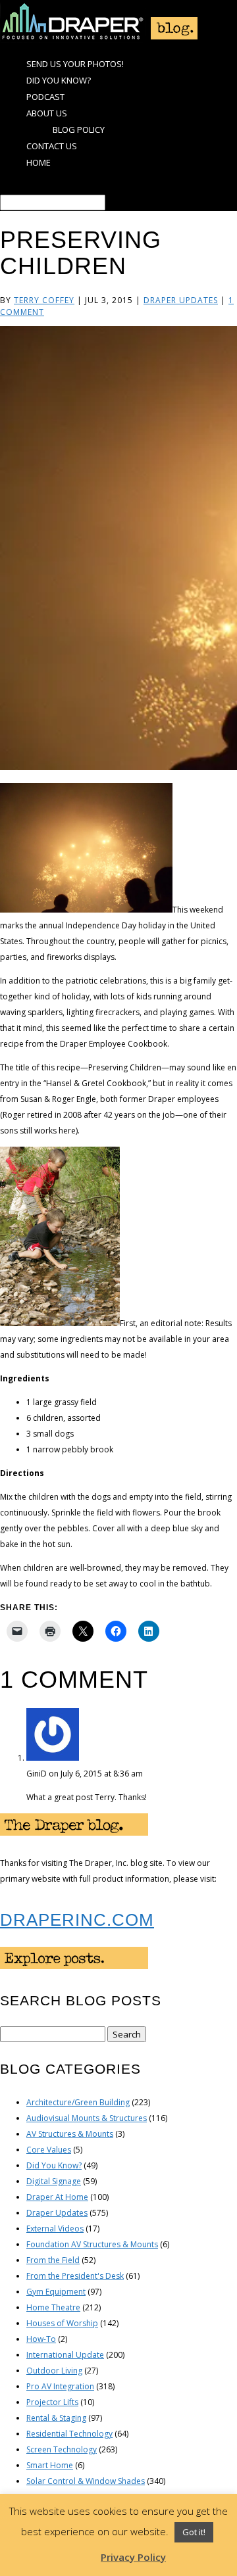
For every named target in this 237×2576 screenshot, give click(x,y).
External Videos (55, 2229)
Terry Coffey (44, 300)
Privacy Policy (133, 2557)
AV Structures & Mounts (70, 2134)
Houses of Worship (62, 2323)
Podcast (45, 97)
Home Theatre (53, 2307)
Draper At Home (57, 2197)
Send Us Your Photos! (75, 64)
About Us (47, 113)
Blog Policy (79, 130)
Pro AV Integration (60, 2386)
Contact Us (52, 146)
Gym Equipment (56, 2292)
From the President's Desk (75, 2276)
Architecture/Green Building (78, 2102)
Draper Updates (181, 300)
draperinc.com (77, 1920)
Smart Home (50, 2465)
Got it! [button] (194, 2532)
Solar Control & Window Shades (86, 2481)
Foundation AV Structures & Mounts (92, 2244)
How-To (41, 2339)
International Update (65, 2355)
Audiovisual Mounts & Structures (87, 2118)
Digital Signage (54, 2181)
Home (39, 162)
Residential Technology (69, 2434)
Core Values (49, 2150)
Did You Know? (59, 80)
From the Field (53, 2260)
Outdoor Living (54, 2371)
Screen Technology (62, 2449)
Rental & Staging (56, 2418)
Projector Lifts (52, 2402)
